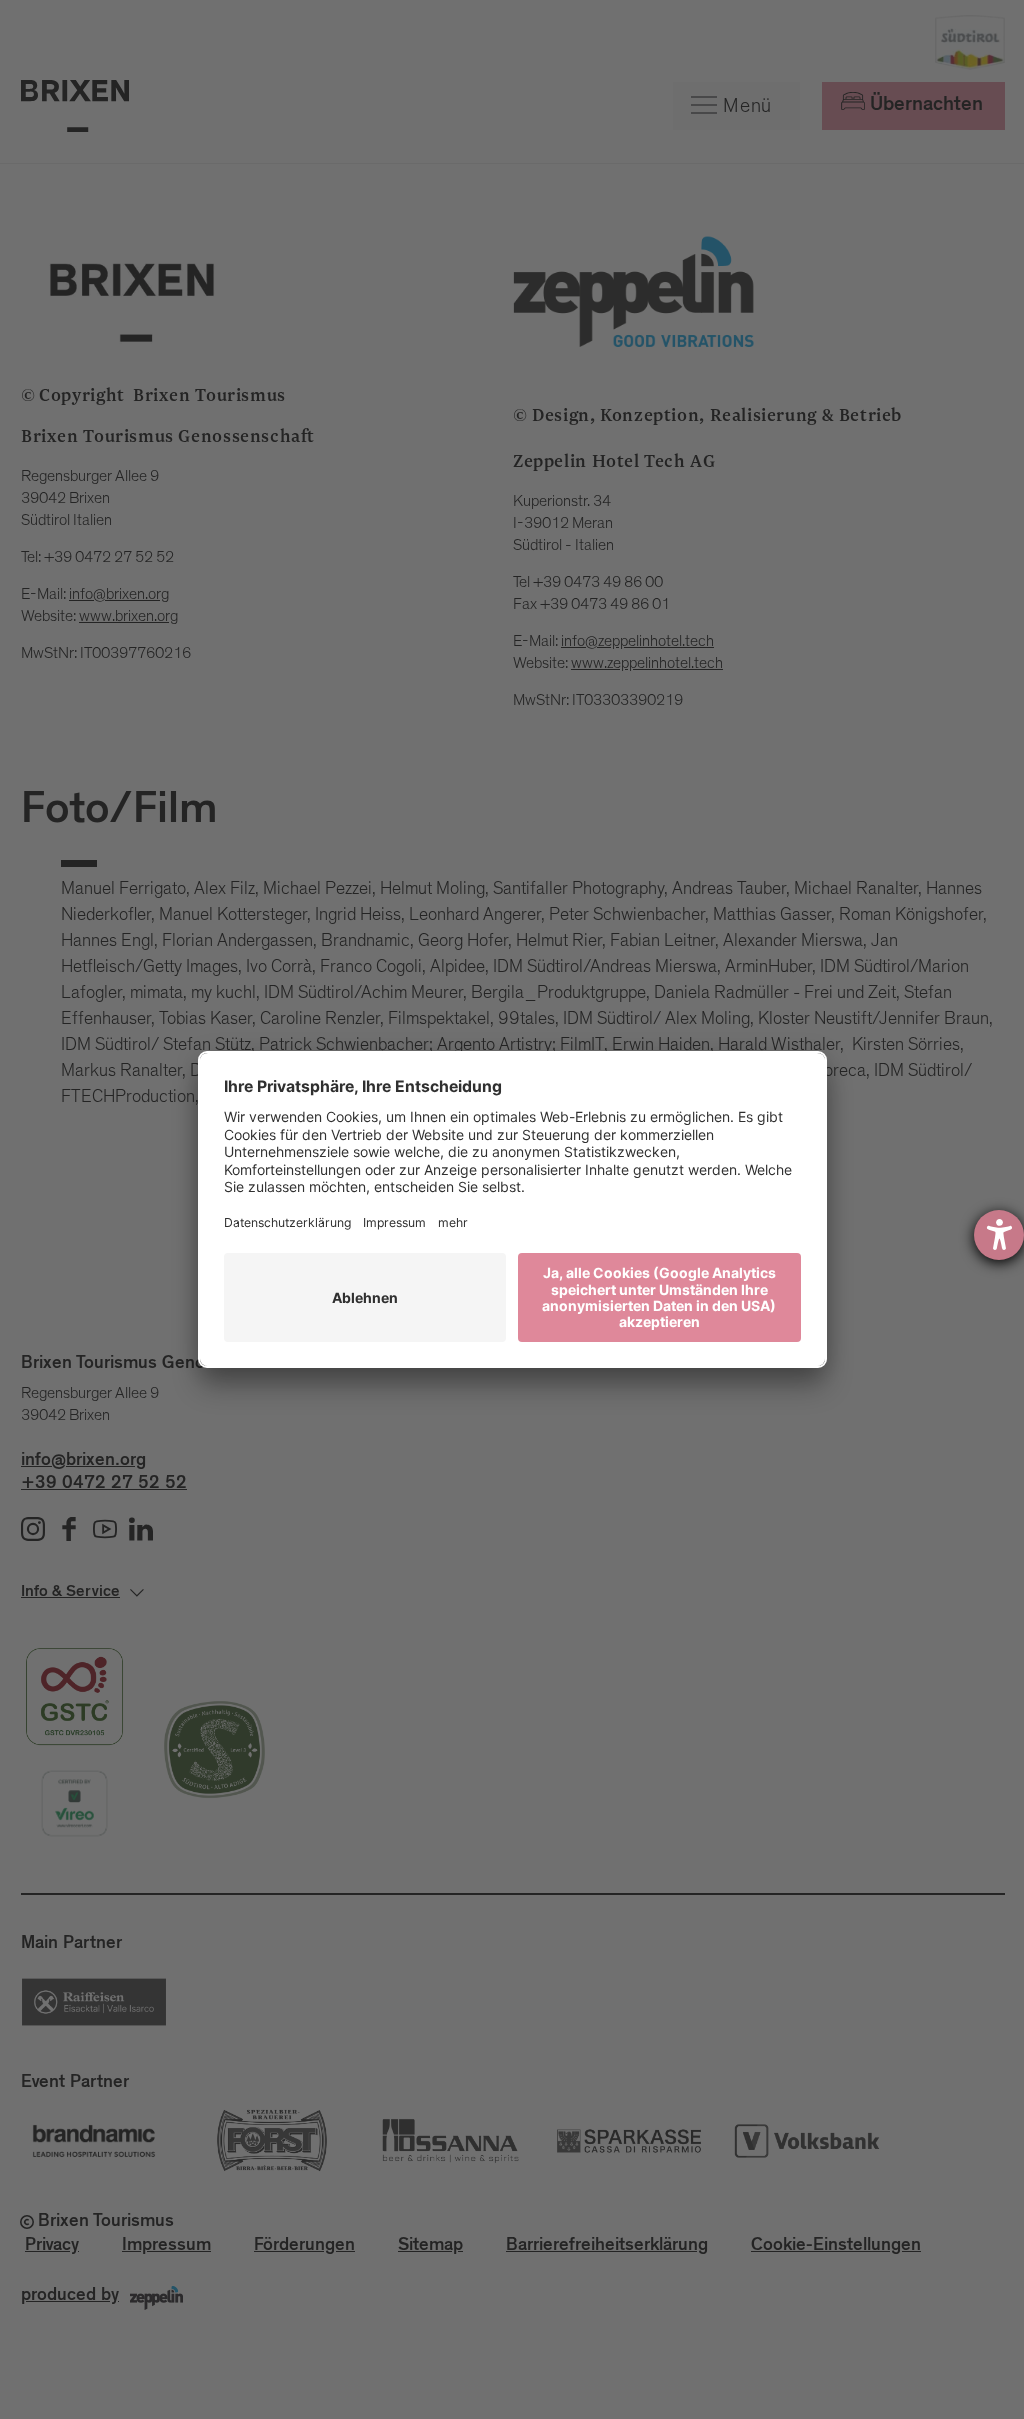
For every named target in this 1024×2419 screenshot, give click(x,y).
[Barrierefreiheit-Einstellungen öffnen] (999, 1235)
